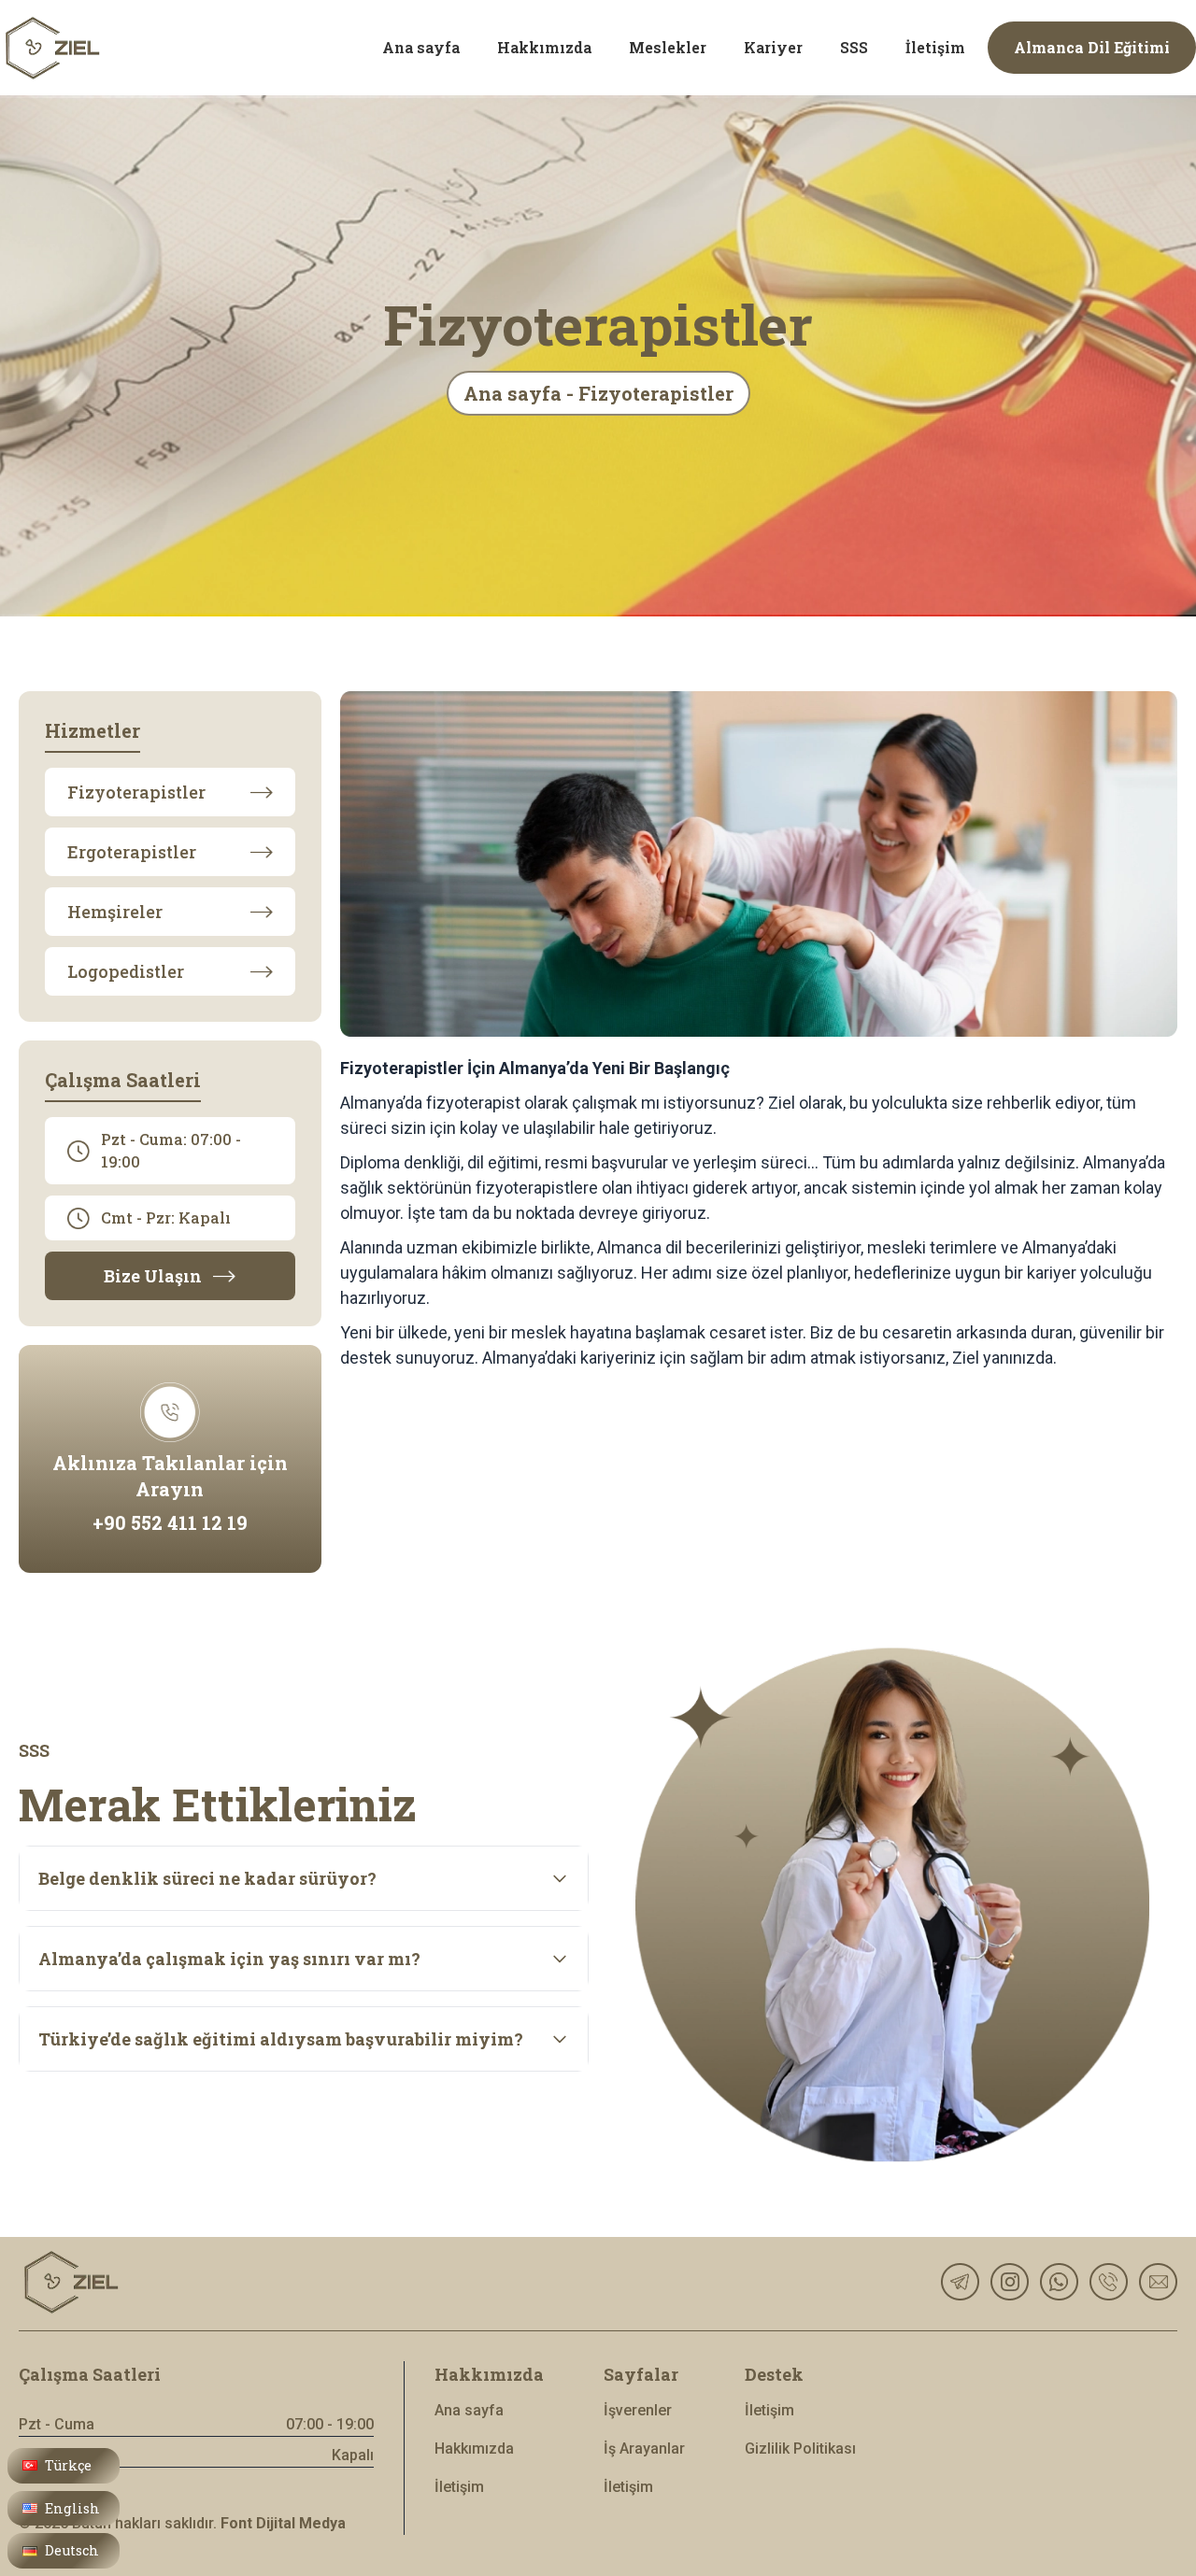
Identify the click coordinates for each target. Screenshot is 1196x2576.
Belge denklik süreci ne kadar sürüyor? (207, 1878)
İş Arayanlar (644, 2449)
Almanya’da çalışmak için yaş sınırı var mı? (229, 1959)
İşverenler (638, 2410)
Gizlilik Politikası (800, 2449)
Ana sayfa (469, 2410)
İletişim (459, 2487)
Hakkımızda (474, 2449)
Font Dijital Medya (283, 2523)
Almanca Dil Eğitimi (1092, 47)
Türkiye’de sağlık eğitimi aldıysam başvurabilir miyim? (281, 2039)
